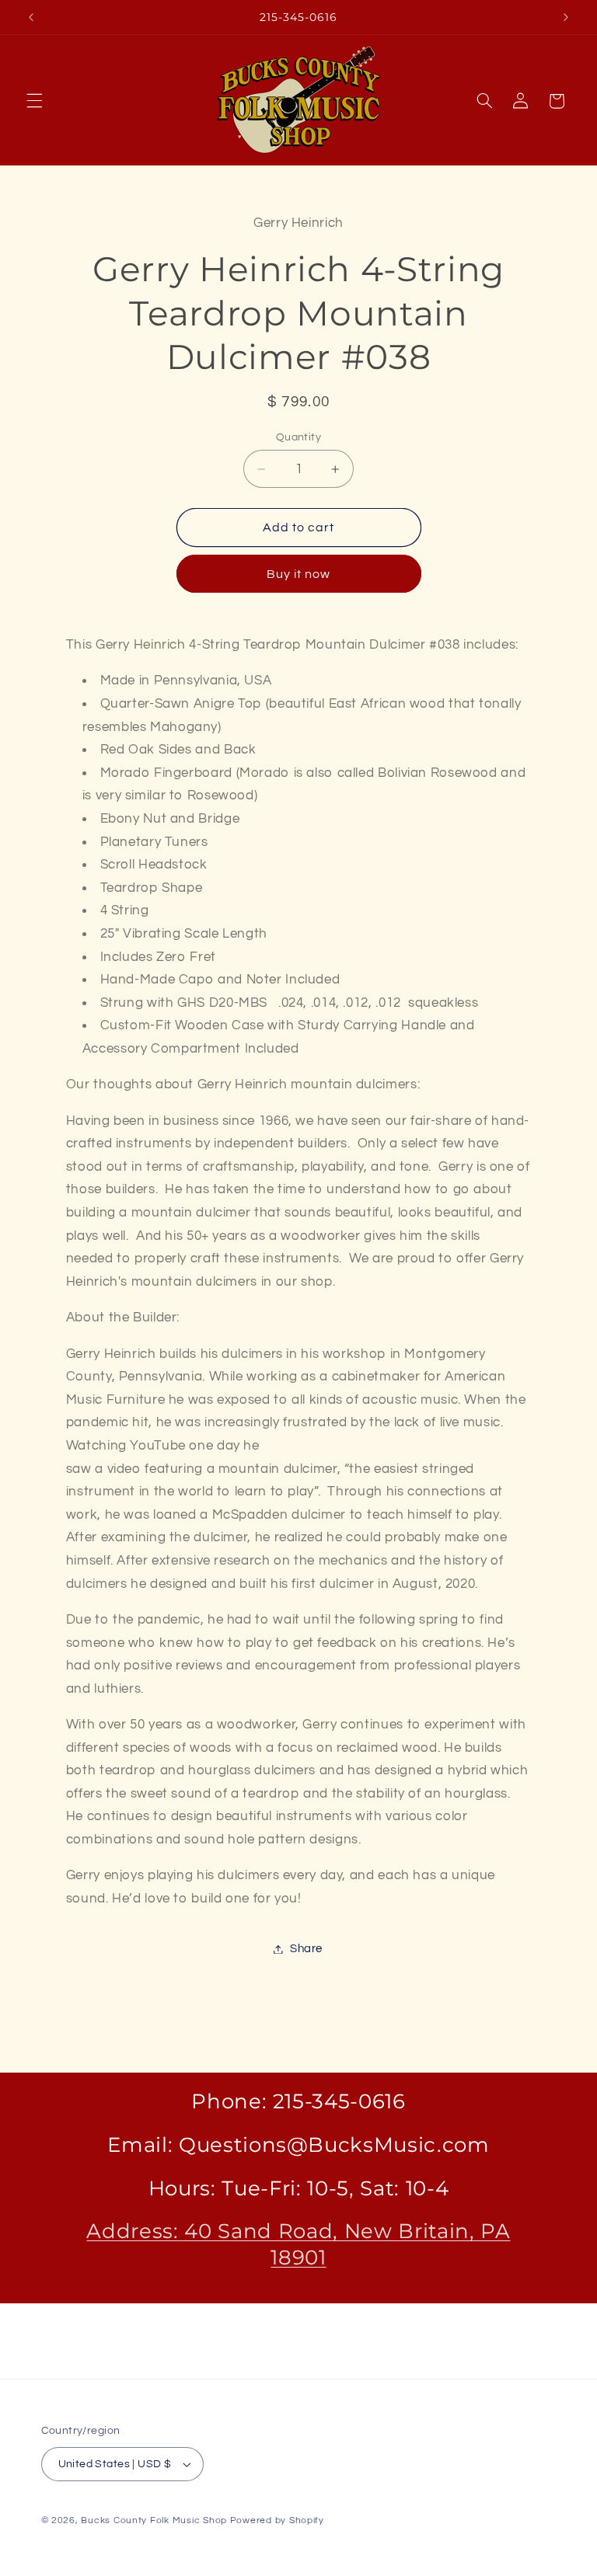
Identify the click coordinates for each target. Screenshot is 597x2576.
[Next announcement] (566, 17)
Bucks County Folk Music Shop (154, 2520)
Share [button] (306, 1949)
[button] (34, 101)
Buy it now (299, 574)
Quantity (298, 437)
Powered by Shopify (277, 2520)
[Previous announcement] (31, 17)
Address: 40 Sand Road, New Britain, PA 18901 (298, 2244)
